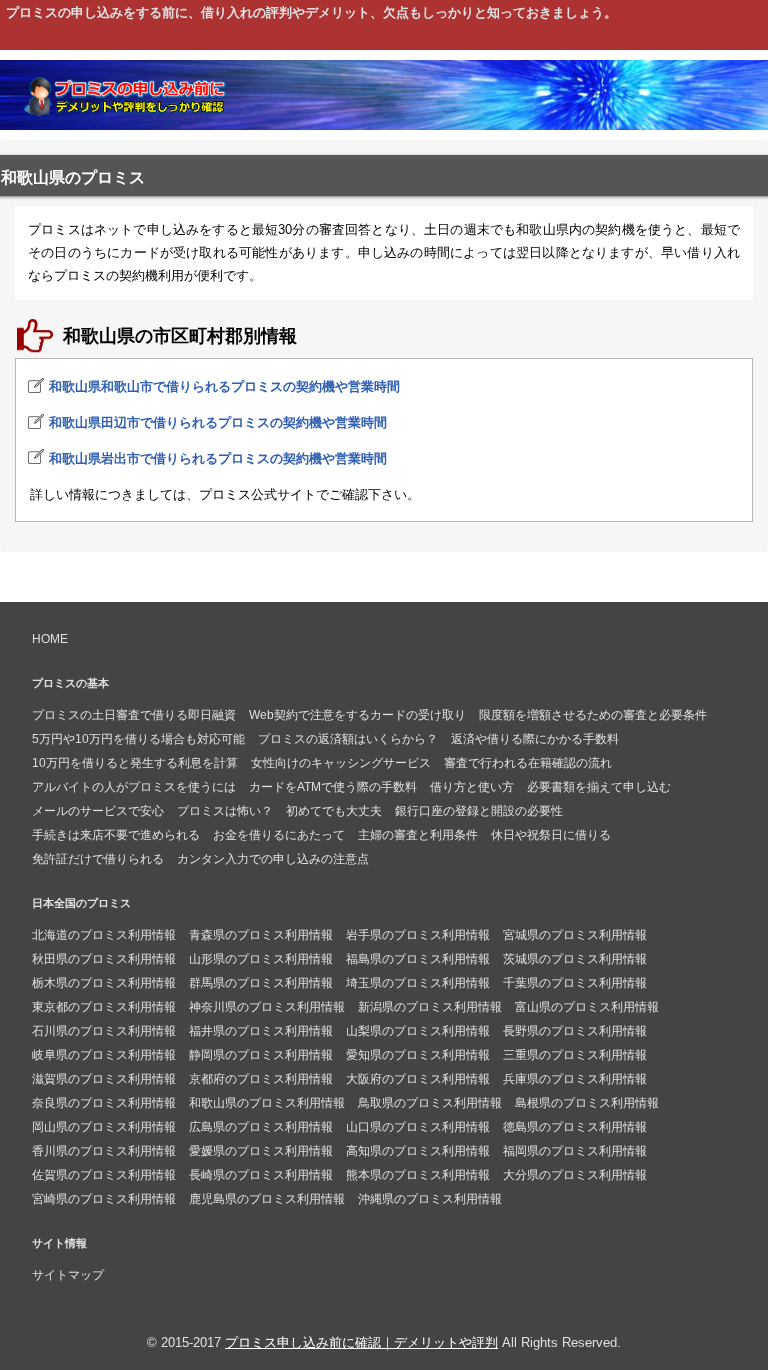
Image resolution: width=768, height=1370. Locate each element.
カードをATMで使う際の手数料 (333, 787)
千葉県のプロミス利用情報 (575, 983)
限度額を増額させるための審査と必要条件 (593, 715)
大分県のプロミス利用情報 (575, 1175)
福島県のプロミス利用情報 (418, 959)
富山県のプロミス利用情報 (587, 1007)
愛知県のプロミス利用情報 (418, 1055)
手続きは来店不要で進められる (116, 835)
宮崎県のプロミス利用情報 (104, 1199)
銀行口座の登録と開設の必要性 (479, 811)
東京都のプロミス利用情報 (104, 1007)
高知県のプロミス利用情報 (418, 1151)
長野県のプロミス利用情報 (575, 1031)
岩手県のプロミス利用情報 (418, 935)
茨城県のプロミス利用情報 (575, 959)
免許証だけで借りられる (98, 859)
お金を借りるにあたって (279, 835)
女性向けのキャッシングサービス (341, 763)
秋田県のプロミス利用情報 (104, 959)
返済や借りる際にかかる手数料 (535, 739)
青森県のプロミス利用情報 (261, 935)
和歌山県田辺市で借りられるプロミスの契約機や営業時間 (218, 422)
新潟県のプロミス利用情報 (430, 1007)
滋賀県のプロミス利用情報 (104, 1079)
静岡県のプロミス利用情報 (261, 1055)
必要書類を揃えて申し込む (599, 787)
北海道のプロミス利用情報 (104, 935)
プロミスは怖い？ (225, 811)
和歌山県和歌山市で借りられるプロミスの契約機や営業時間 (224, 386)
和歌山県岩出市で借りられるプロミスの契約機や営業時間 (218, 458)
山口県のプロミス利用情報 (418, 1127)
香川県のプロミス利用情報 (104, 1151)
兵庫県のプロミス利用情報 (575, 1079)
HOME (50, 639)
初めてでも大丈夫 (334, 811)
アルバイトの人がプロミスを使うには (134, 787)
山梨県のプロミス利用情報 (418, 1031)
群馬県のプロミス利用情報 (261, 983)
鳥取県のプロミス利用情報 (430, 1103)
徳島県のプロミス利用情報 (575, 1127)
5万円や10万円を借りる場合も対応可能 (138, 739)
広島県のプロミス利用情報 (261, 1127)
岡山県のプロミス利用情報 (104, 1127)
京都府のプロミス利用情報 (261, 1079)
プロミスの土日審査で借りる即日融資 (134, 715)
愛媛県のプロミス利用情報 (261, 1151)
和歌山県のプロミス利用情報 (267, 1103)
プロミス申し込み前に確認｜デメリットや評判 (361, 1343)
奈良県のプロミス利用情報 (104, 1103)
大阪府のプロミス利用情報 (418, 1079)
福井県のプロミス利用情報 (261, 1031)
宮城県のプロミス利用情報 (575, 935)
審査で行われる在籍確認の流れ (528, 763)
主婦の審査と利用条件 (418, 835)
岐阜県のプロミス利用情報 (104, 1055)
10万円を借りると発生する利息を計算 (135, 763)
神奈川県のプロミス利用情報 (267, 1007)
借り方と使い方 (472, 787)
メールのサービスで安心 (98, 811)
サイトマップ (68, 1275)
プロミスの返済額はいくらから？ (348, 739)
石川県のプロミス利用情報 (104, 1031)
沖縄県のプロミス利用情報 (430, 1199)
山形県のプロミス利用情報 (261, 959)
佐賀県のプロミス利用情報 (104, 1175)
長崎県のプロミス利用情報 (261, 1175)
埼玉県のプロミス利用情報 (418, 983)
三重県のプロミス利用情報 (575, 1055)
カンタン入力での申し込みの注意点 (273, 859)
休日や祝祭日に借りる (551, 835)
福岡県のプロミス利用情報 (575, 1151)
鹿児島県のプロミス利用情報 (267, 1199)
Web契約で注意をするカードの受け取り (357, 715)
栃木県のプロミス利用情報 (104, 983)
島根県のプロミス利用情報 (587, 1103)
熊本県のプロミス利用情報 (418, 1175)
